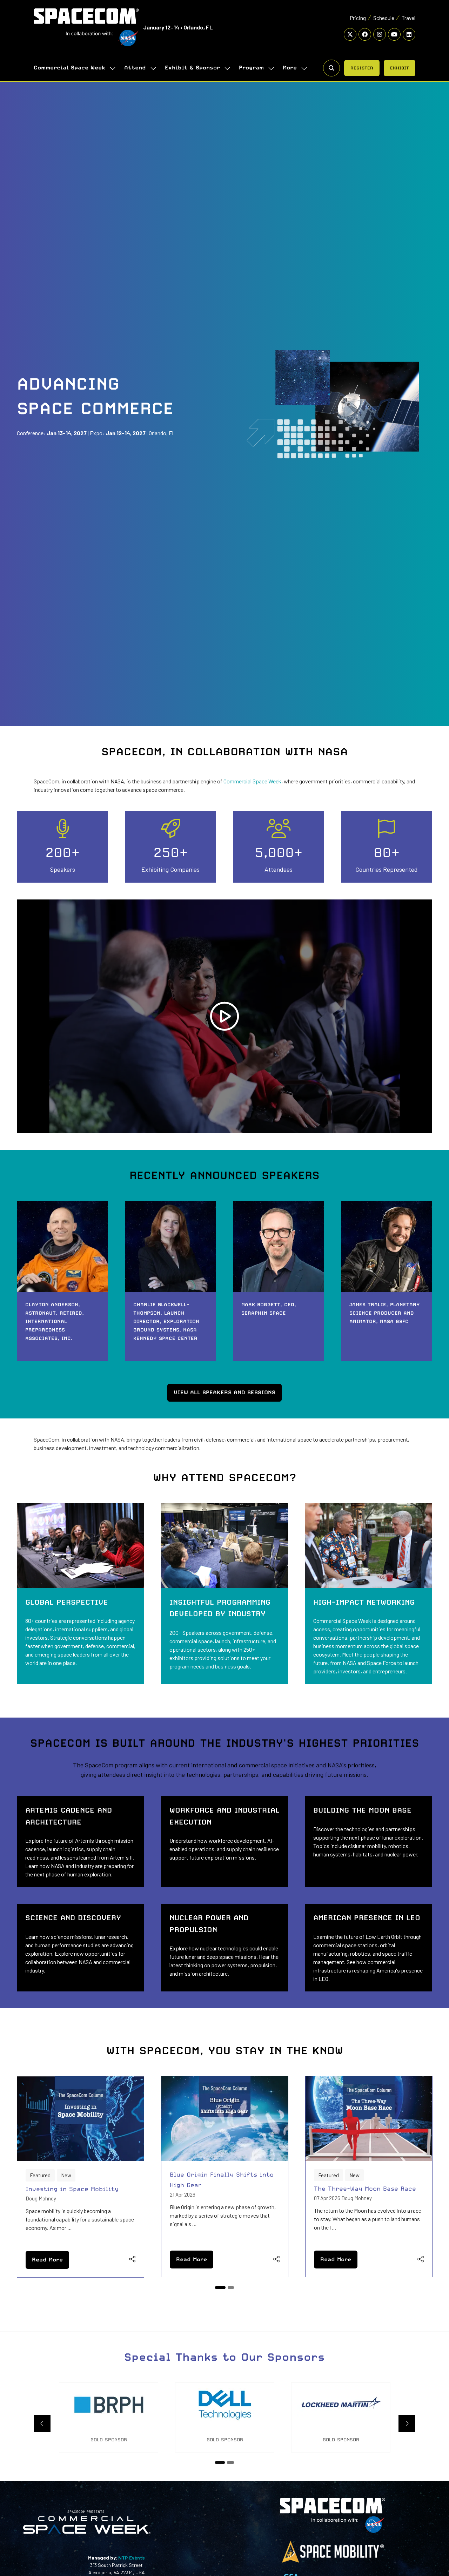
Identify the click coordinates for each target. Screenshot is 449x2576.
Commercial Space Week (69, 68)
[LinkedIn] (409, 34)
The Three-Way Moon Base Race (365, 2189)
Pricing (358, 18)
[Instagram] (380, 34)
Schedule (384, 18)
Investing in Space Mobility (72, 2189)
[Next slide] (407, 2423)
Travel (408, 18)
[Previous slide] (42, 2423)
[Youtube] (394, 34)
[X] (350, 34)
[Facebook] (365, 34)
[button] (293, 68)
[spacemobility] (333, 2562)
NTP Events (131, 2558)
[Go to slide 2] (231, 2288)
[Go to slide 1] (220, 2288)
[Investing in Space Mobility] (81, 2177)
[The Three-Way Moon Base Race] (369, 2177)
